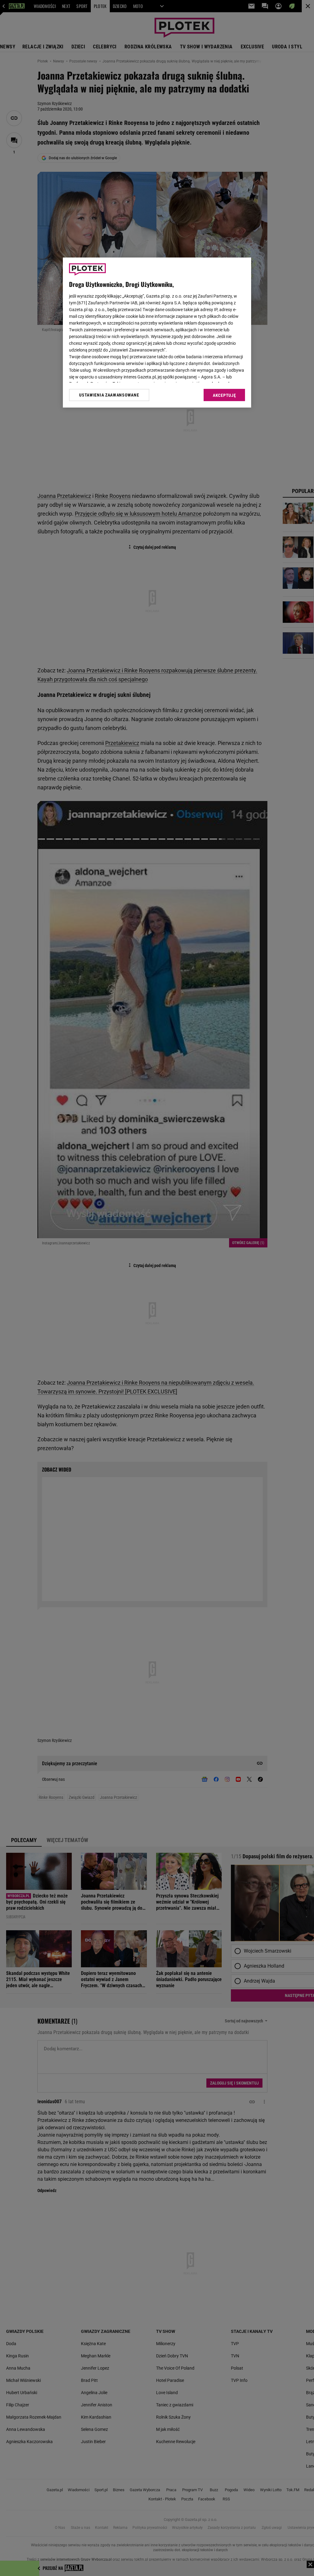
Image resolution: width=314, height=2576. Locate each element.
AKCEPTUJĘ (224, 395)
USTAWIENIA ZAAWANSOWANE (109, 395)
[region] (157, 333)
